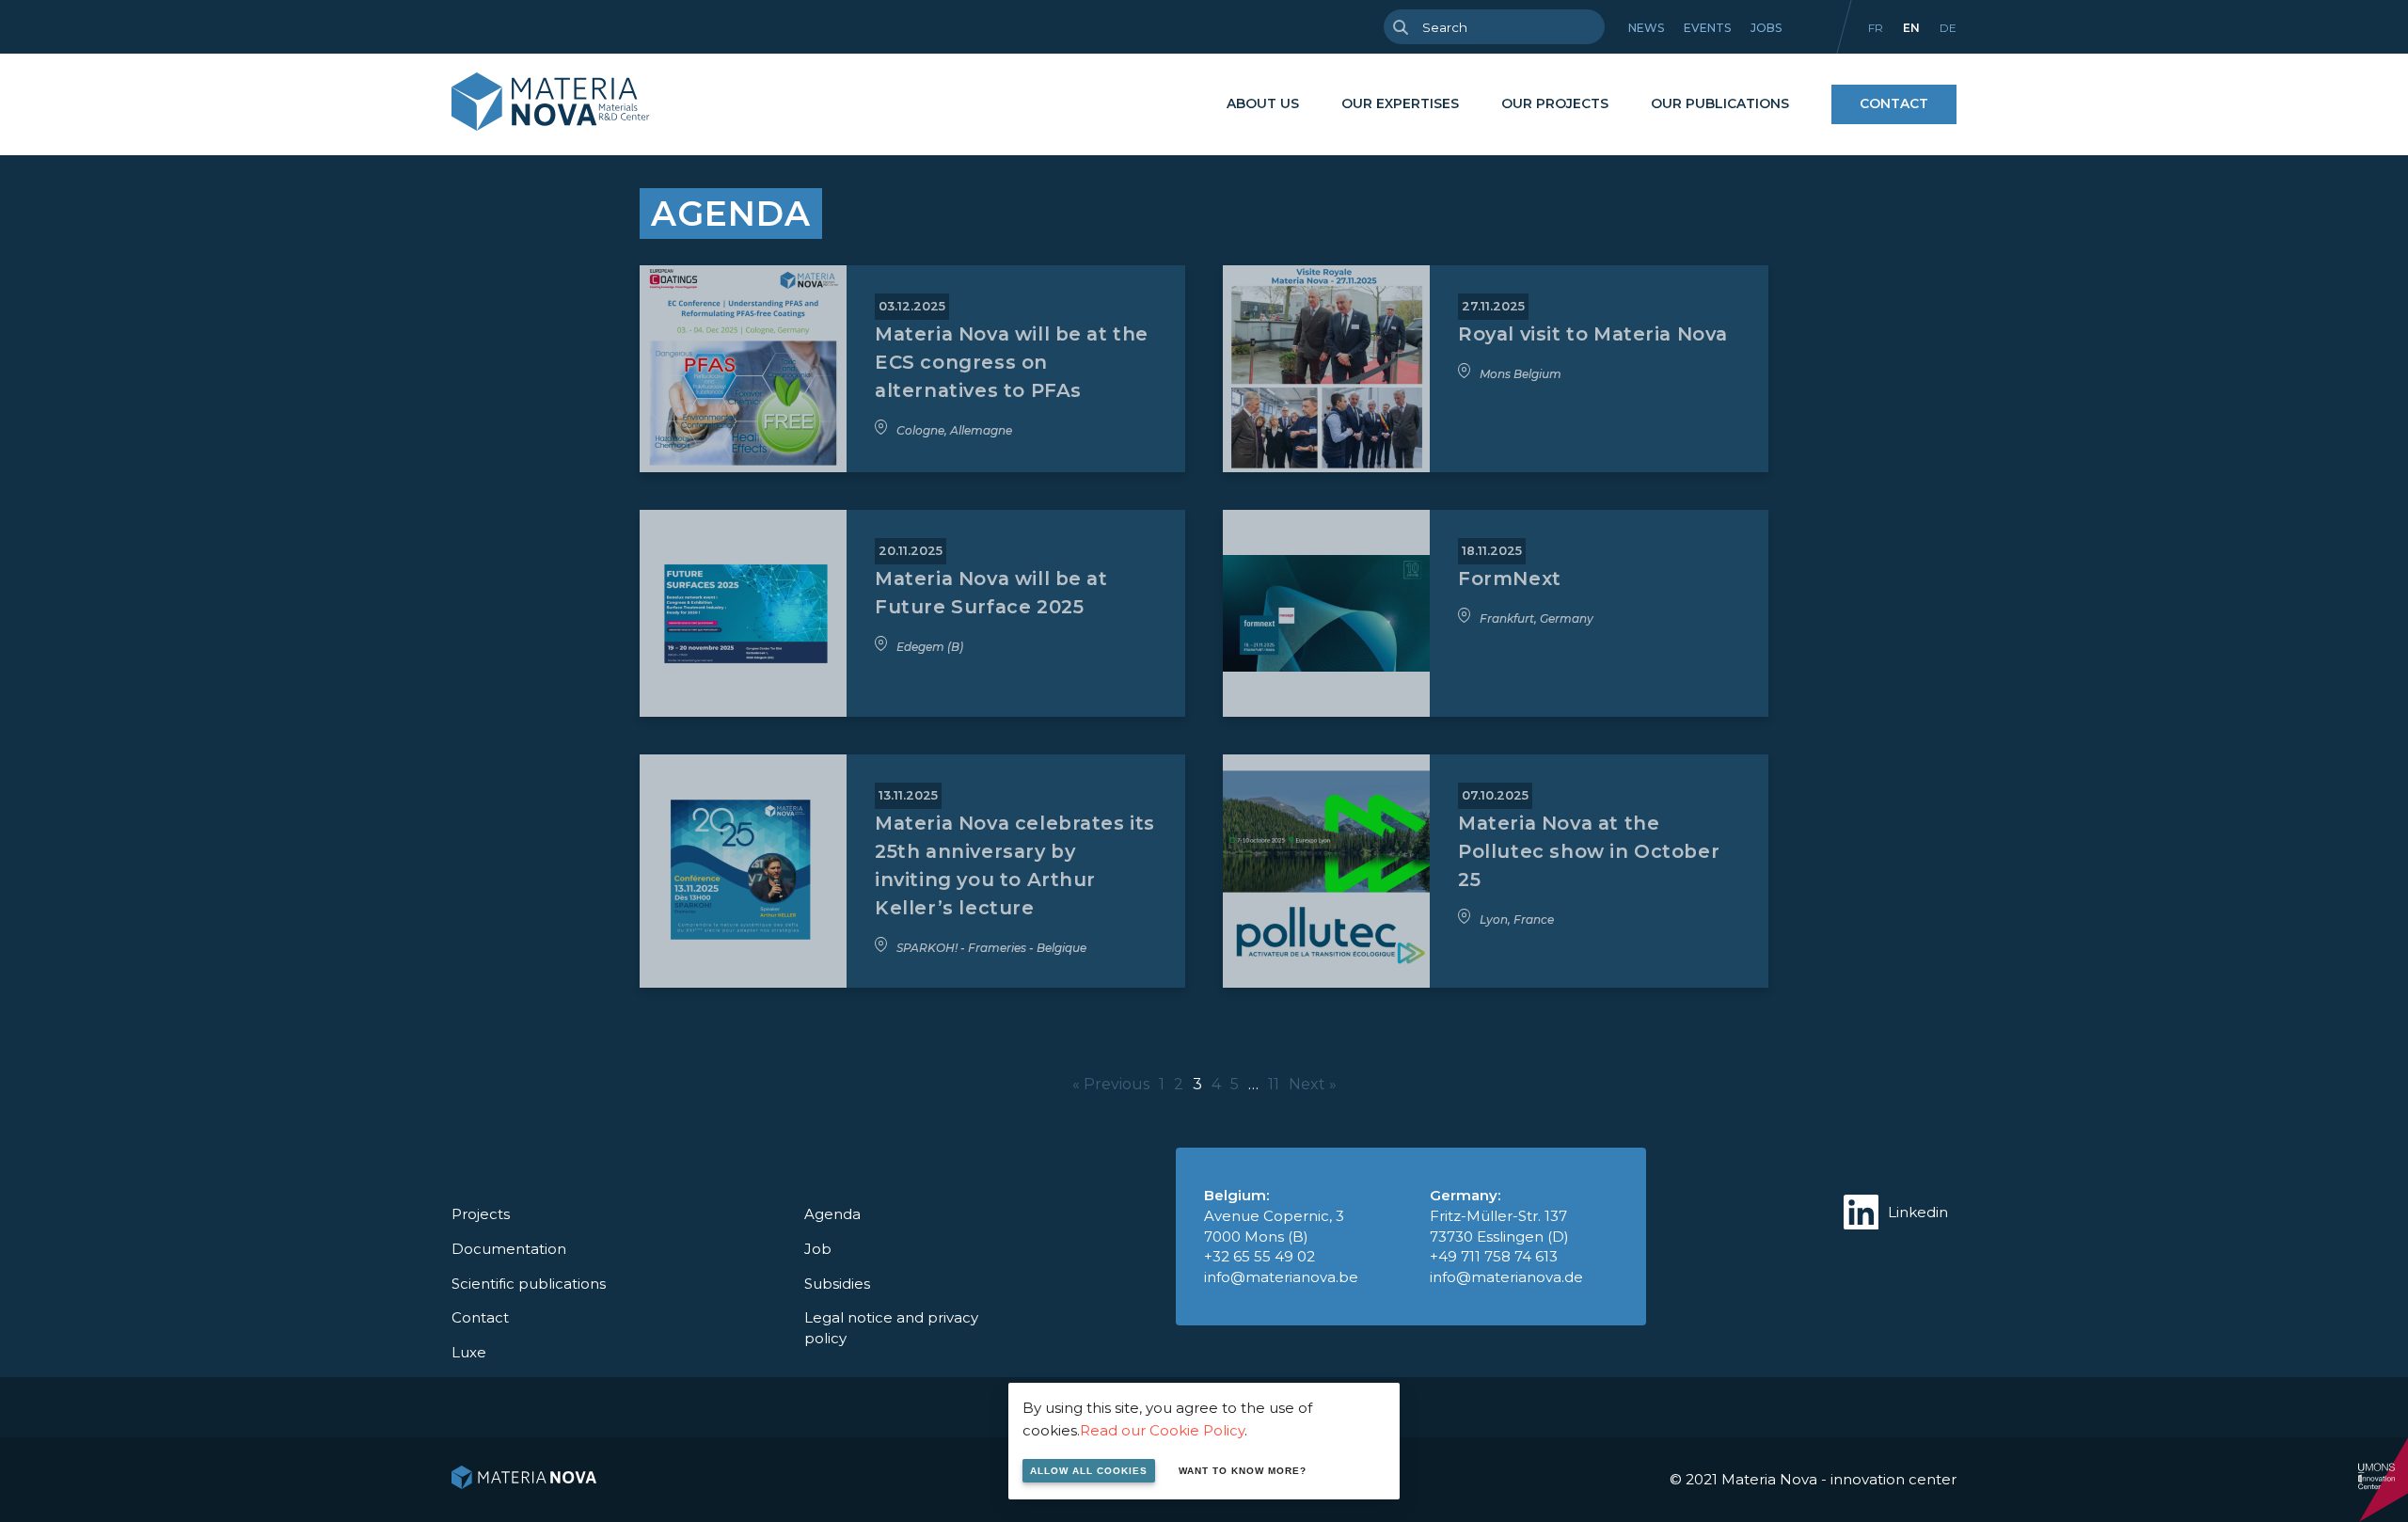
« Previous (1111, 1084)
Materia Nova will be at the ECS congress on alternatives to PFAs (1012, 362)
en (1911, 28)
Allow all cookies (1089, 1471)
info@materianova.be (1281, 1277)
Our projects (1555, 103)
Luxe (469, 1352)
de (1948, 28)
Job (818, 1249)
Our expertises (1400, 103)
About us (1263, 103)
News (1646, 28)
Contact (1894, 103)
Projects (481, 1214)
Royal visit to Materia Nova (1593, 334)
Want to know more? (1243, 1471)
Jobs (1766, 28)
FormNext (1510, 579)
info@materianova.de (1506, 1277)
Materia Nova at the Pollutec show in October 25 (1589, 851)
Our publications (1720, 103)
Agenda (832, 1214)
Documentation (509, 1249)
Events (1707, 28)
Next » (1313, 1084)
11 (1274, 1084)
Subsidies (837, 1284)
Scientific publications (529, 1284)
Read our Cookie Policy (1162, 1430)
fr (1876, 28)
